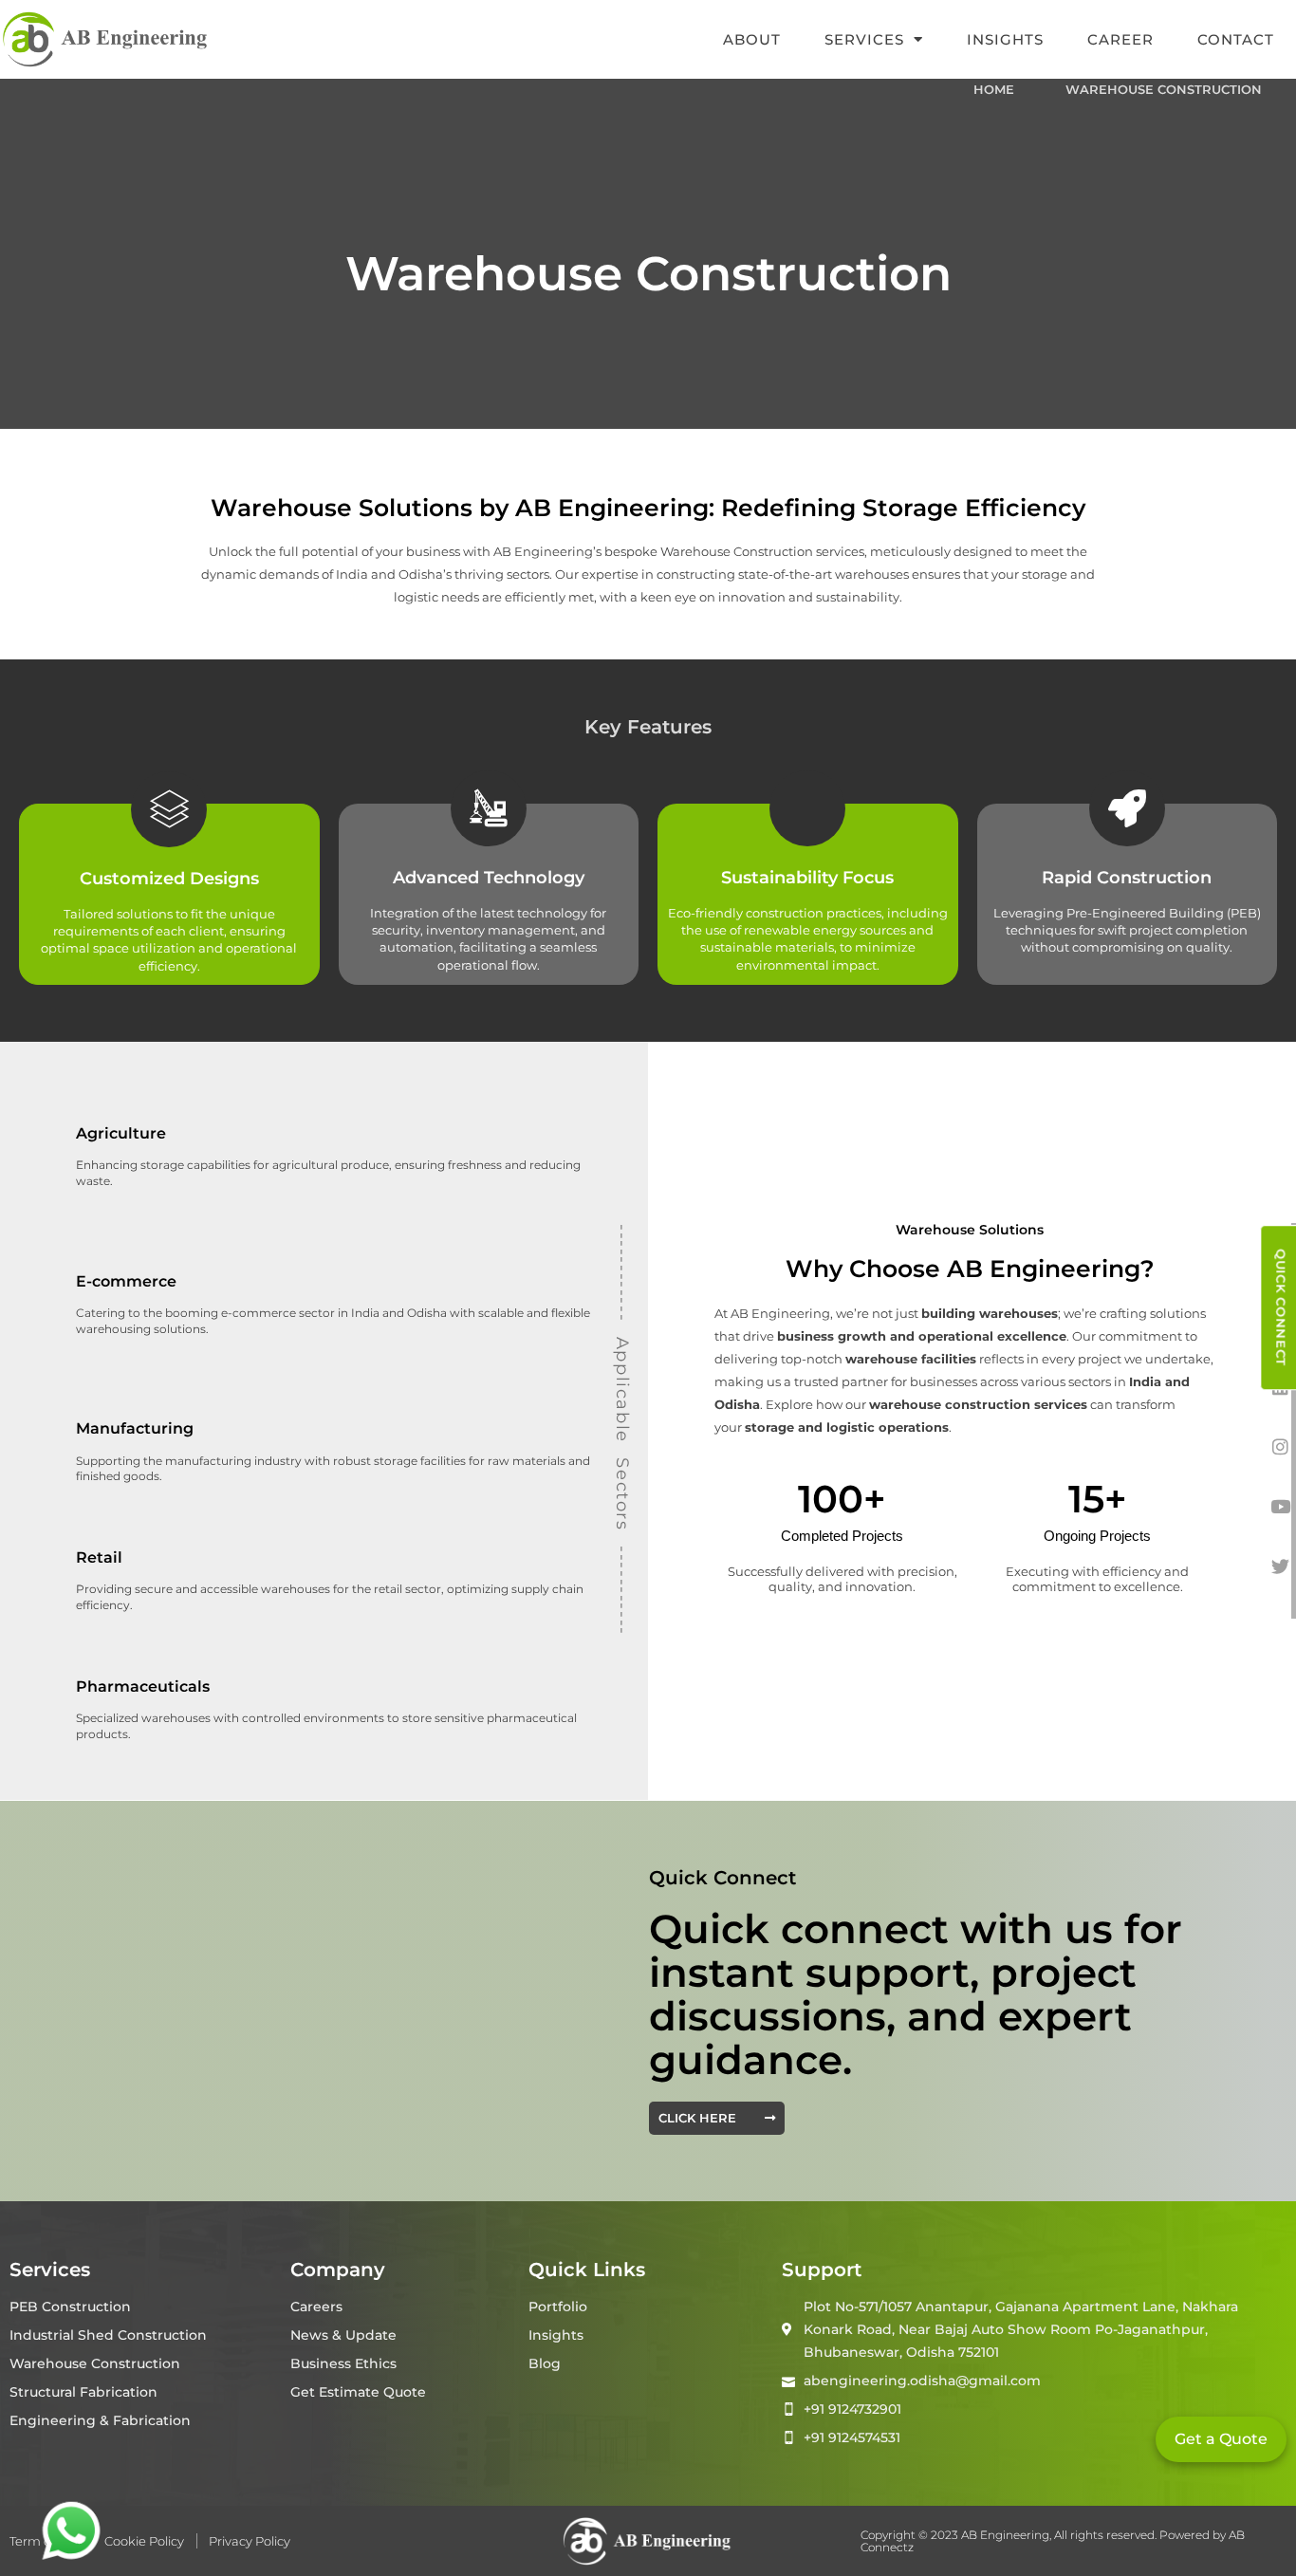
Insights (1005, 39)
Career (1120, 39)
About (752, 39)
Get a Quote (1221, 2439)
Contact (1236, 39)
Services (864, 39)
